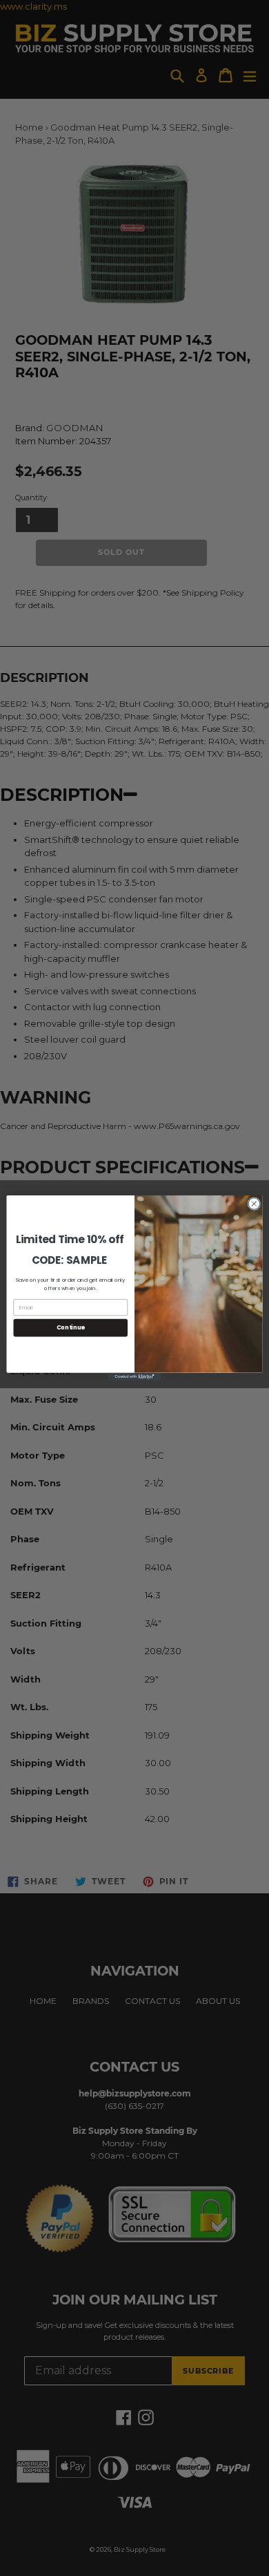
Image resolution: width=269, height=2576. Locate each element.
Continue (71, 1327)
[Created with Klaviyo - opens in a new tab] (134, 1377)
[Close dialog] (254, 1204)
